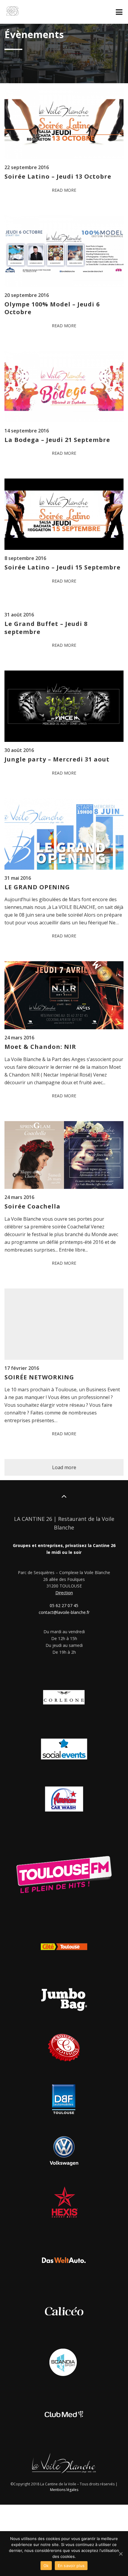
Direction (64, 1593)
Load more (64, 1467)
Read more (64, 190)
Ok (46, 2566)
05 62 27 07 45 (64, 1605)
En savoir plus (71, 2566)
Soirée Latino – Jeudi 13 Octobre (58, 176)
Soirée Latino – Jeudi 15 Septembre (63, 567)
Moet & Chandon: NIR (40, 1047)
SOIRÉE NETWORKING (39, 1377)
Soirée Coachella (32, 1206)
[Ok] (121, 2554)
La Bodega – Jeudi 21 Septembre (57, 440)
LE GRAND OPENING (37, 887)
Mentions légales (64, 2490)
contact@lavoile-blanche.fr (64, 1612)
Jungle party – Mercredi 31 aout (57, 759)
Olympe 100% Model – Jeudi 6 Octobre (52, 308)
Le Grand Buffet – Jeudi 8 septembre (46, 628)
